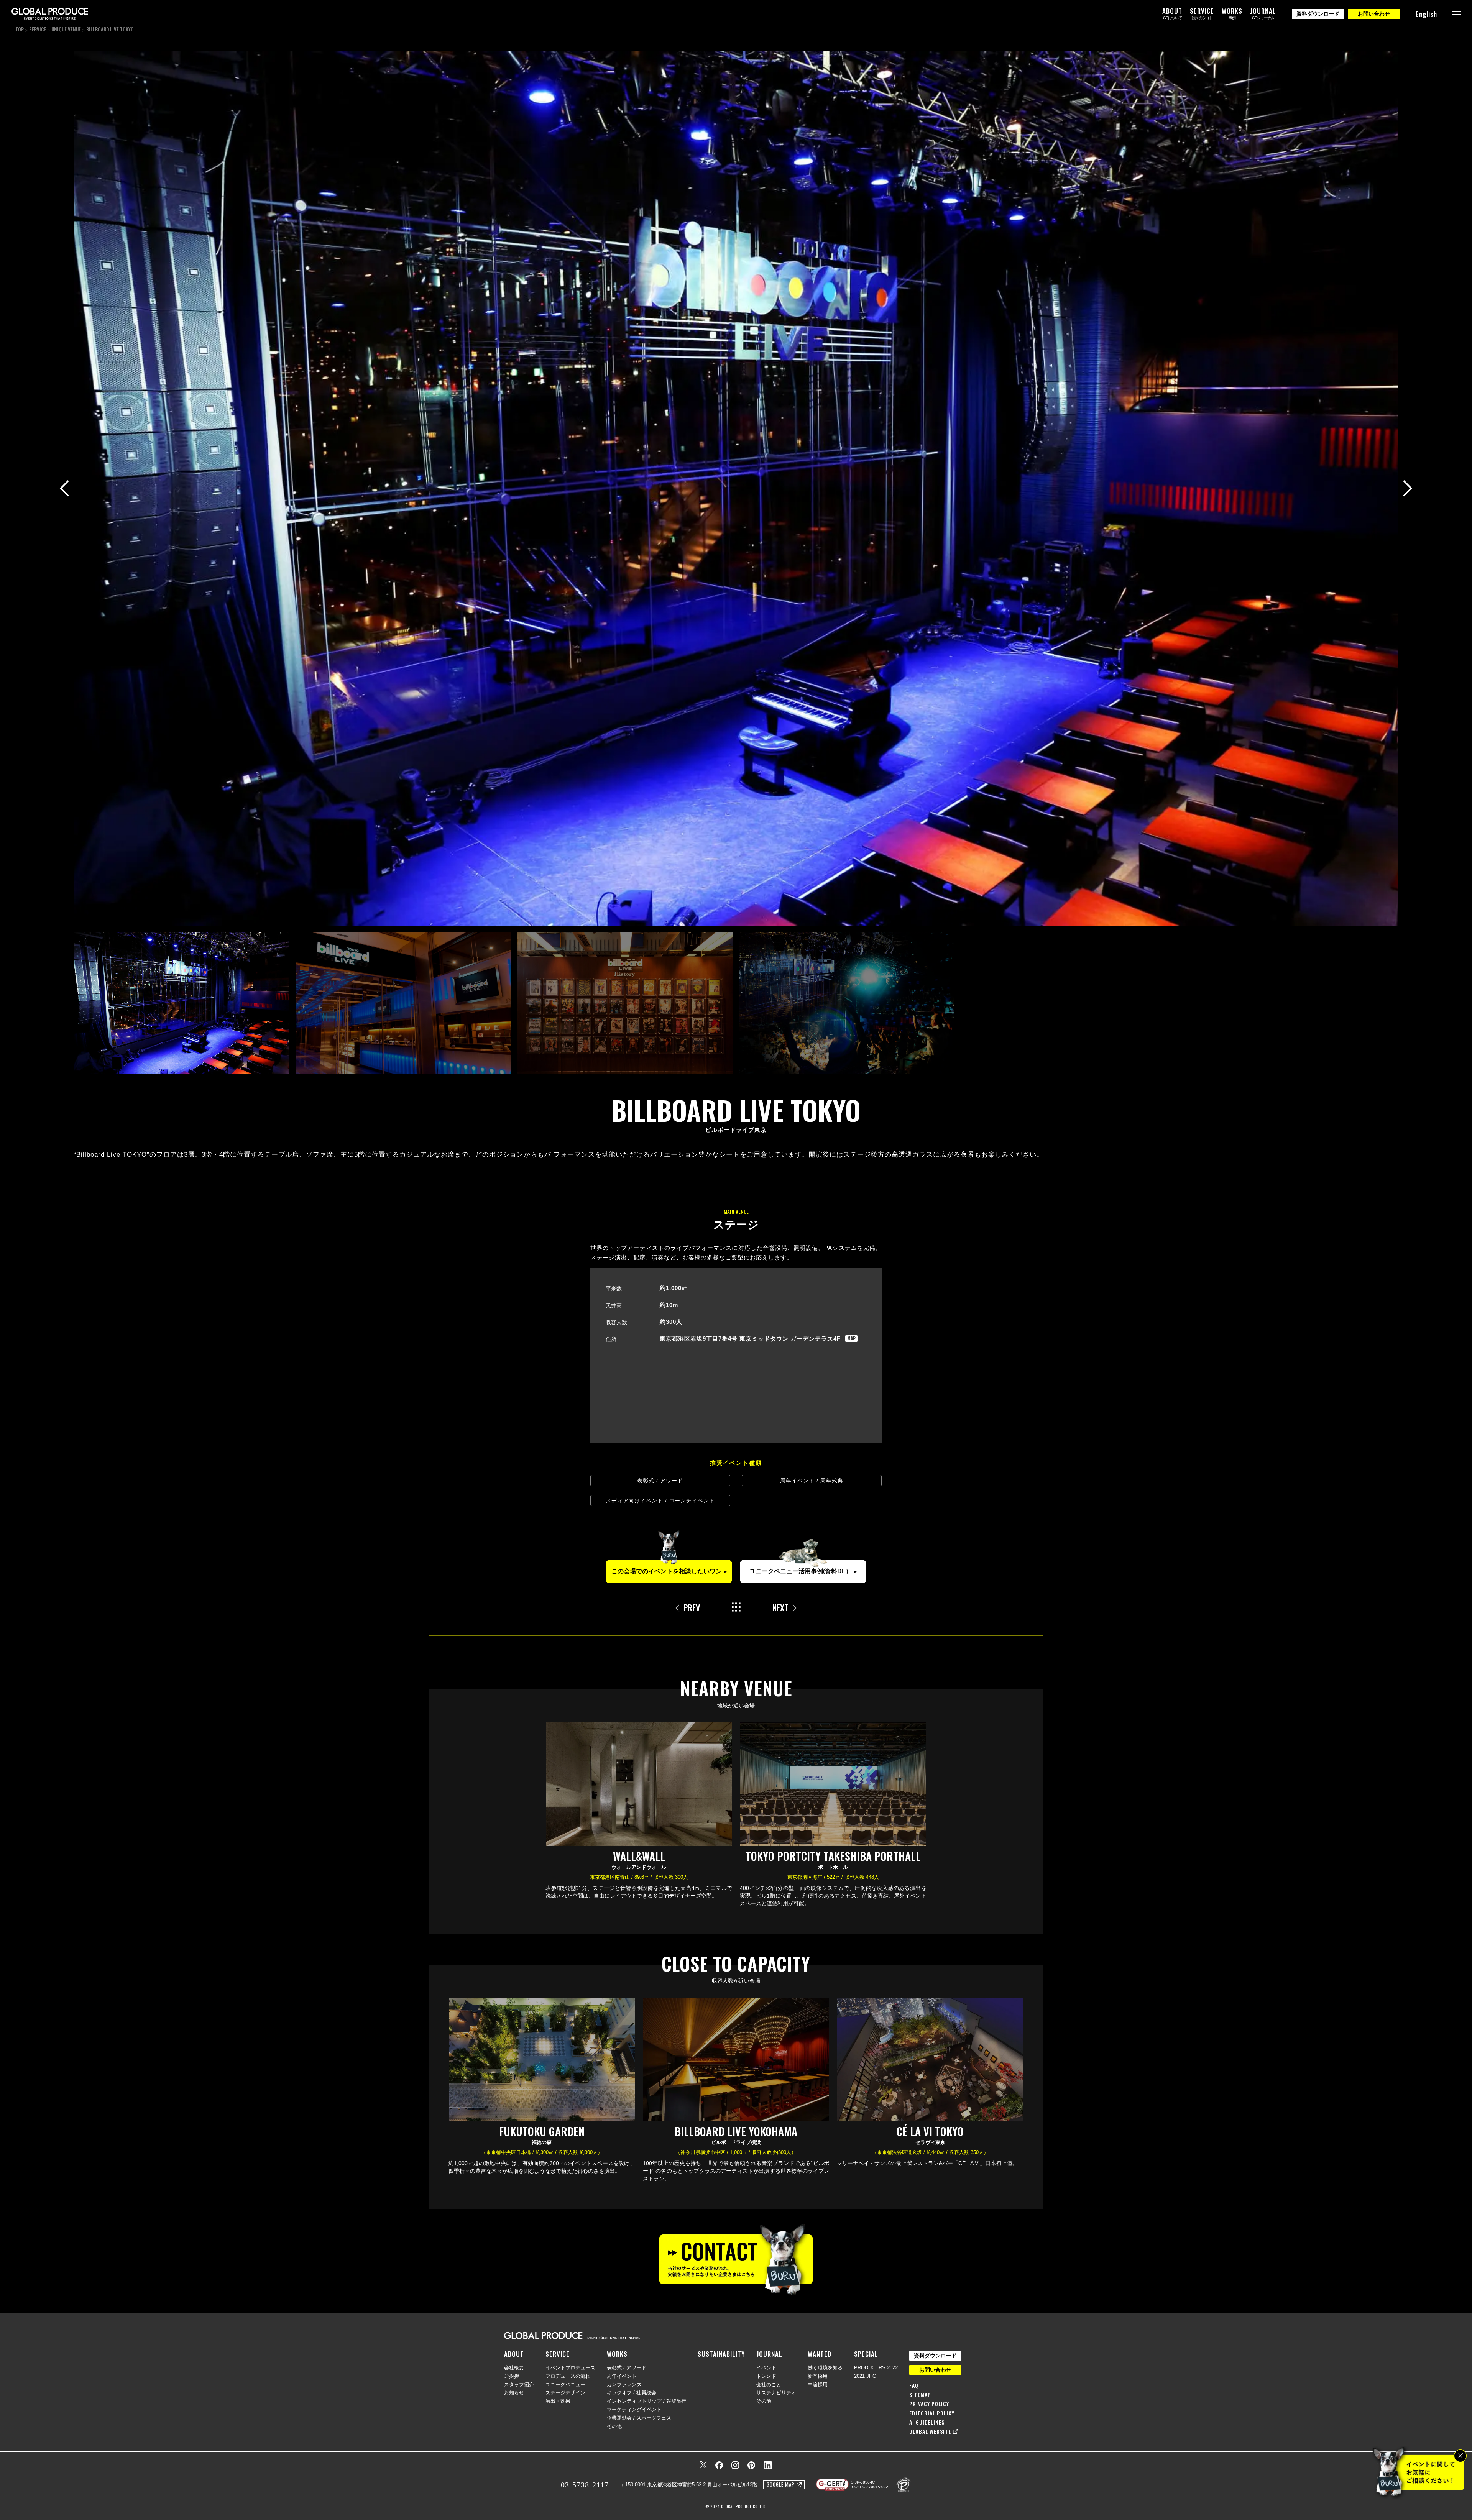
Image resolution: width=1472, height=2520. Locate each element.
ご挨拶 (512, 2376)
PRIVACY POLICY (929, 2404)
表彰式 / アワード (660, 1481)
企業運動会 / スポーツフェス (639, 2418)
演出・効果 (558, 2401)
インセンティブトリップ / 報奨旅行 (646, 2401)
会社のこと (769, 2385)
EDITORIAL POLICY (932, 2413)
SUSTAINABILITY (721, 2354)
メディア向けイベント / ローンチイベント (660, 1501)
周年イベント (622, 2376)
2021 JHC (865, 2376)
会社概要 (514, 2368)
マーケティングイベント (634, 2409)
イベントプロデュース (570, 2368)
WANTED (820, 2354)
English (1426, 14)
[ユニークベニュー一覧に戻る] (736, 1608)
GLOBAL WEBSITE (930, 2431)
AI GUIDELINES (927, 2422)
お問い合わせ (1374, 14)
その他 (614, 2426)
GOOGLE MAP (781, 2484)
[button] (1404, 488)
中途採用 (818, 2385)
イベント (766, 2368)
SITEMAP (920, 2395)
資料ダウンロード (1318, 14)
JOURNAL (769, 2354)
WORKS (617, 2354)
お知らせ (514, 2393)
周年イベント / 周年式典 (812, 1481)
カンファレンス (624, 2385)
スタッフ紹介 (519, 2385)
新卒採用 (818, 2376)
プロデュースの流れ (568, 2376)
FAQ (914, 2385)
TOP (20, 29)
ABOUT (514, 2354)
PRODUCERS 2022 (876, 2368)
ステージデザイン (565, 2393)
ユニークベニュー (565, 2385)
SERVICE (38, 29)
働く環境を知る (825, 2368)
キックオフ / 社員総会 (632, 2393)
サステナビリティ (776, 2393)
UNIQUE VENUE (66, 29)
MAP (851, 1339)
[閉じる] (1460, 2456)
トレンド (766, 2376)
